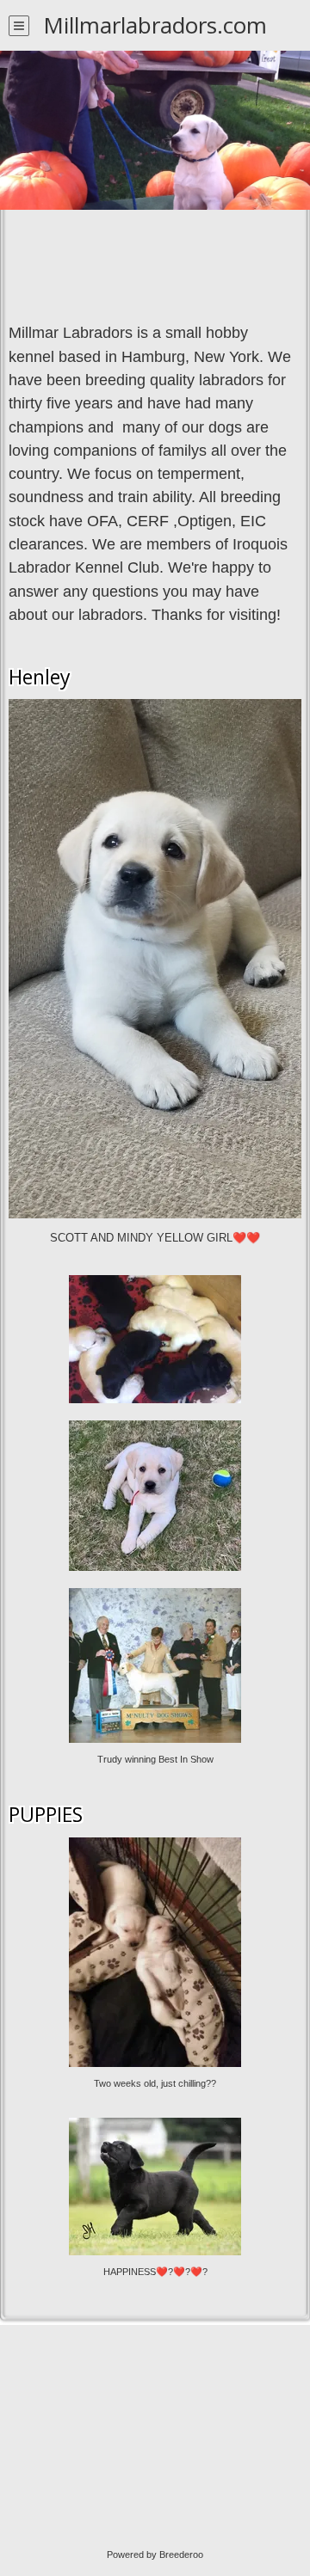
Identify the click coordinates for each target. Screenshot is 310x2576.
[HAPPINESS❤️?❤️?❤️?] (155, 2125)
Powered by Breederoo (155, 2555)
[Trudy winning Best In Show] (155, 1595)
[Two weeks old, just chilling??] (155, 1844)
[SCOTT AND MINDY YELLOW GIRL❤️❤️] (155, 707)
